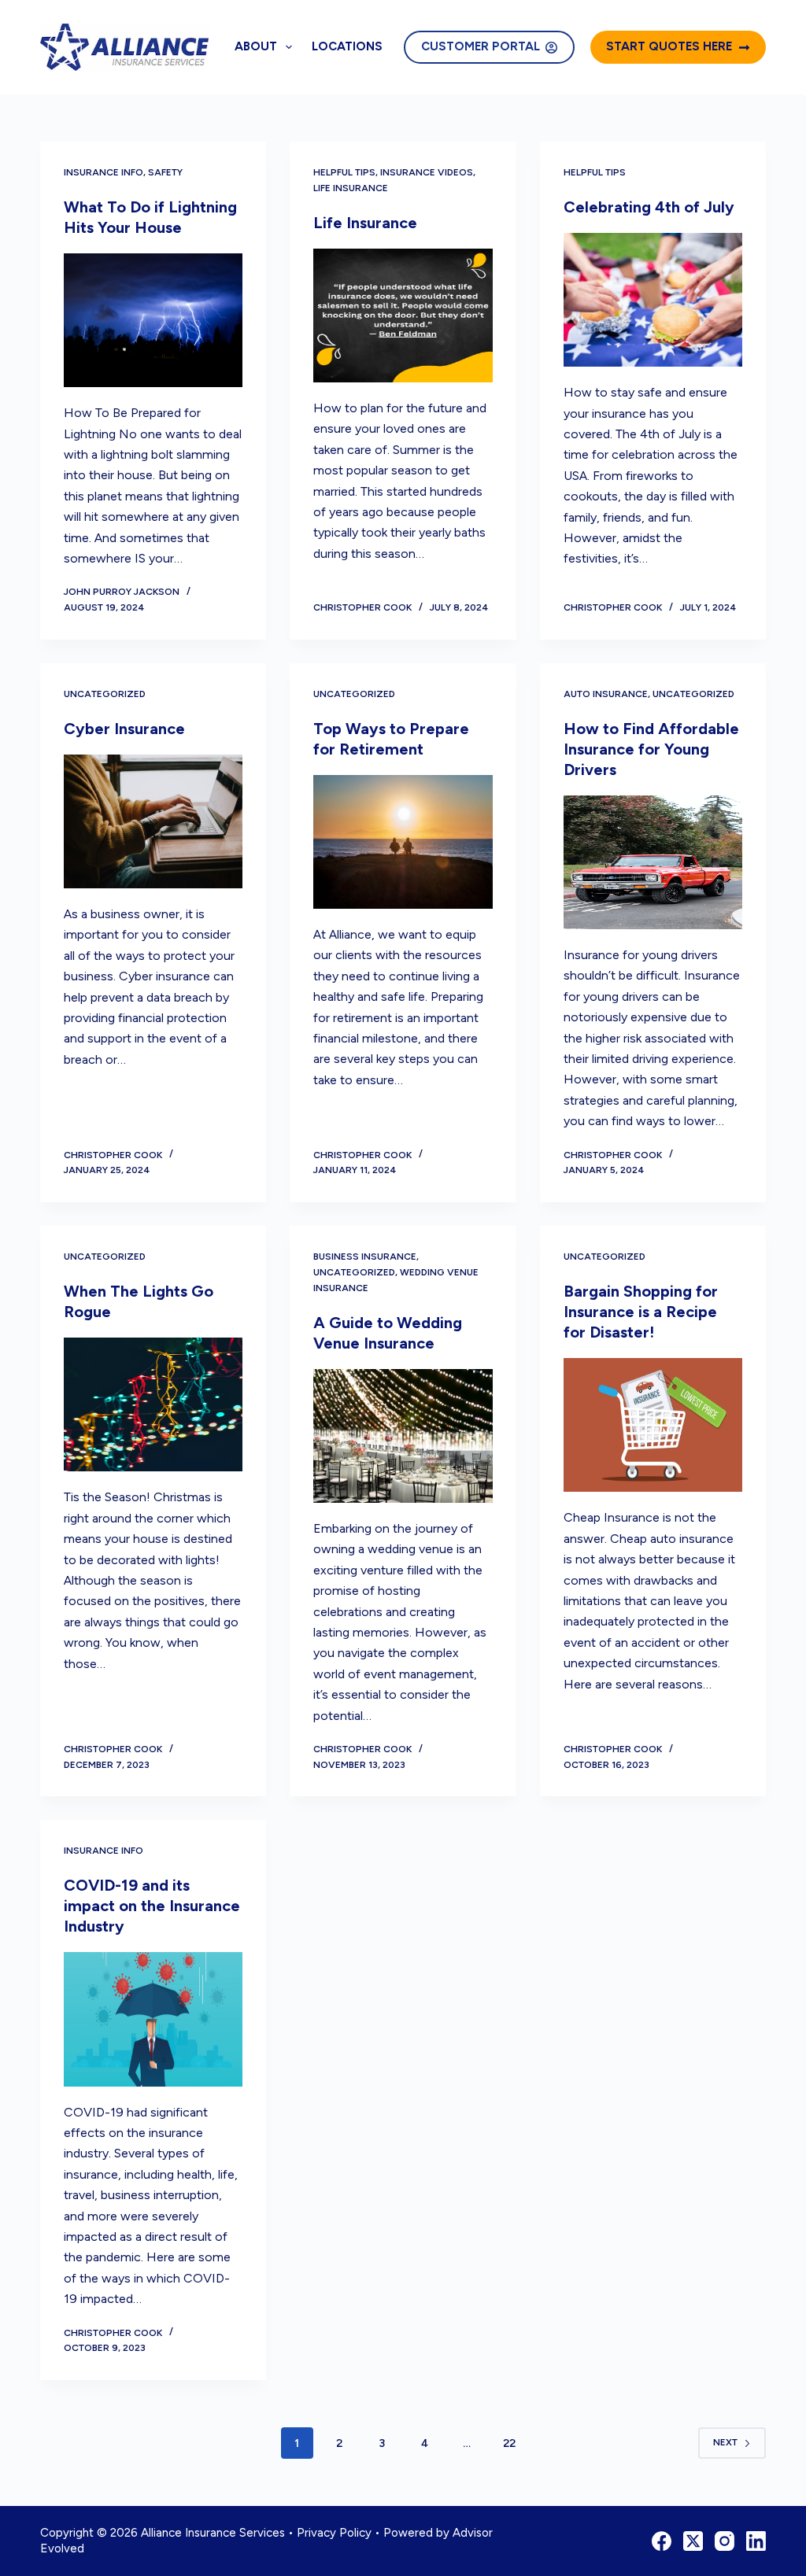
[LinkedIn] (756, 2541)
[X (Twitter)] (693, 2541)
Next (725, 2442)
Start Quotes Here (669, 46)
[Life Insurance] (403, 316)
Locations (347, 46)
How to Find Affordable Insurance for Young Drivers (651, 749)
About (256, 46)
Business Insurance (365, 1257)
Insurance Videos (427, 172)
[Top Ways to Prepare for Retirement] (403, 842)
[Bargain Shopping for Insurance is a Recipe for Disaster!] (653, 1425)
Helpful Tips (344, 172)
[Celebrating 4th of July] (653, 300)
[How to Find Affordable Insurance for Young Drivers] (653, 862)
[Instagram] (725, 2541)
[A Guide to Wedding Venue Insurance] (403, 1436)
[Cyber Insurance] (153, 821)
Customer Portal (481, 46)
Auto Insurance (606, 694)
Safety (165, 172)
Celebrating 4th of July (649, 207)
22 (509, 2443)
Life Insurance (351, 188)
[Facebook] (662, 2541)
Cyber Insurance (124, 729)
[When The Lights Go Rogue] (153, 1404)
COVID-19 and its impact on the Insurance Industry (152, 1906)
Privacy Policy (334, 2533)
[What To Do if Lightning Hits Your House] (153, 320)
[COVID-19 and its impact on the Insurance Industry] (153, 2019)
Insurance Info (104, 172)
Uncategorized (105, 694)
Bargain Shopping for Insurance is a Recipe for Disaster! (641, 1312)
